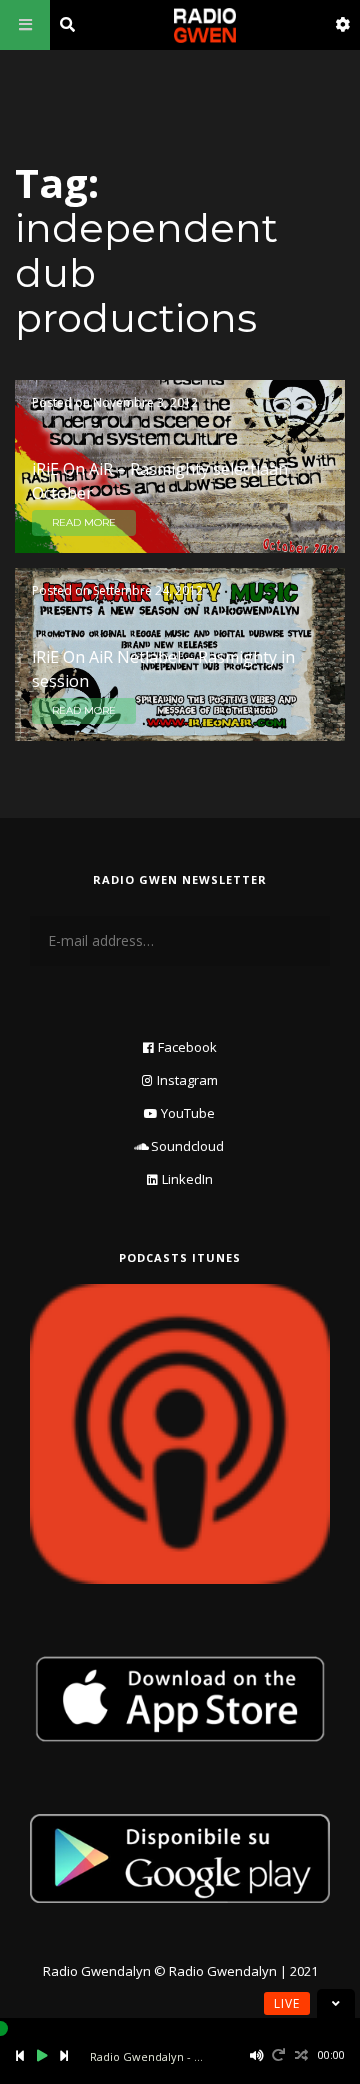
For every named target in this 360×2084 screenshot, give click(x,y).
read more (84, 522)
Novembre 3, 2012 (145, 402)
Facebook (187, 1047)
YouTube (188, 1113)
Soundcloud (187, 1146)
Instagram (187, 1080)
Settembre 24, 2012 (148, 590)
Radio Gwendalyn (97, 1971)
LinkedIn (187, 1179)
